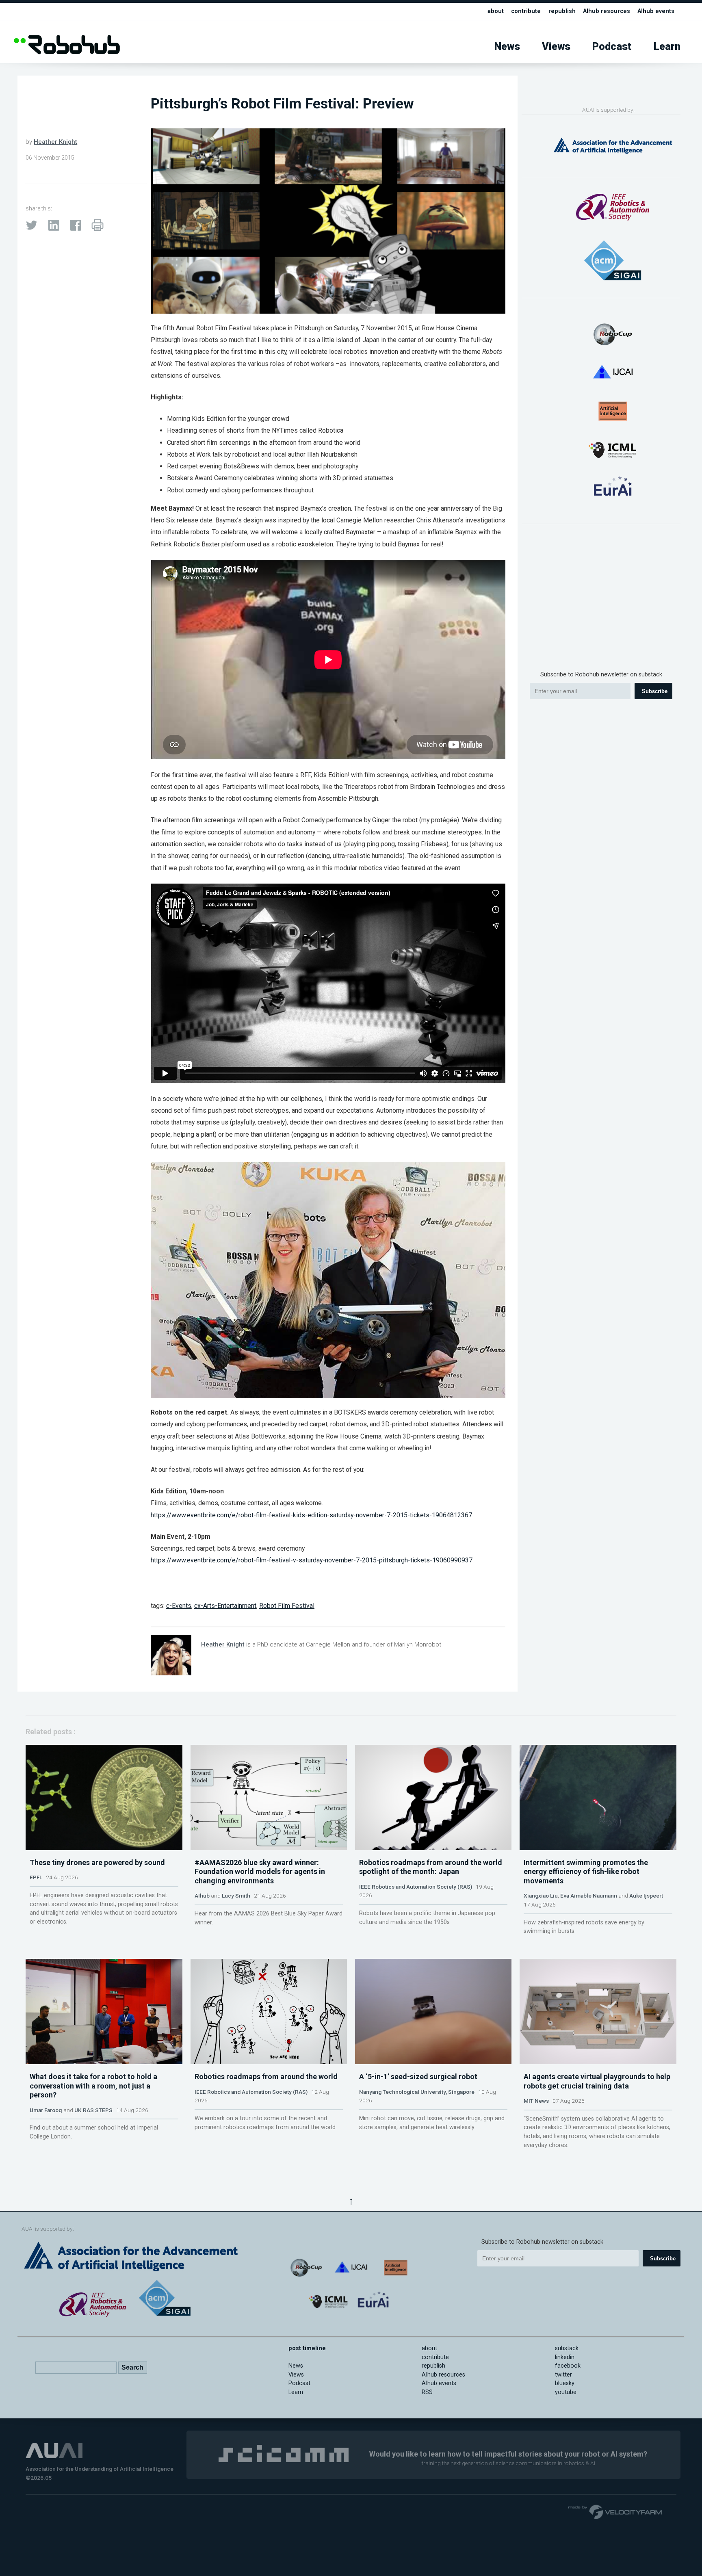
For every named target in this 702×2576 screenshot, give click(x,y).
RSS (427, 2392)
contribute (526, 11)
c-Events (179, 1606)
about (496, 11)
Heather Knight (55, 142)
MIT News (536, 2101)
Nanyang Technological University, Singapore (417, 2092)
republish (562, 11)
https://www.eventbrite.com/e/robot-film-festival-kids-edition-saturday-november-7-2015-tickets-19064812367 (311, 1515)
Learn (667, 47)
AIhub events (656, 11)
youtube (566, 2392)
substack (567, 2348)
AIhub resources (607, 11)
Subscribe (655, 691)
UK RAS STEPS (93, 2110)
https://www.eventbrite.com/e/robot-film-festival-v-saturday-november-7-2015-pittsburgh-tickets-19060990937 (312, 1560)
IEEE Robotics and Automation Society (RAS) (416, 1887)
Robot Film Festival (287, 1606)
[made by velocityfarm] (615, 2511)
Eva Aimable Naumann (589, 1896)
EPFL (36, 1877)
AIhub (202, 1896)
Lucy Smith (236, 1896)
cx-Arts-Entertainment (225, 1606)
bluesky (565, 2383)
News (507, 47)
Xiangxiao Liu (541, 1896)
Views (556, 47)
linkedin (565, 2357)
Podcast (612, 47)
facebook (568, 2366)
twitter (563, 2375)
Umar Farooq (46, 2110)
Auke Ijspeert (646, 1896)
